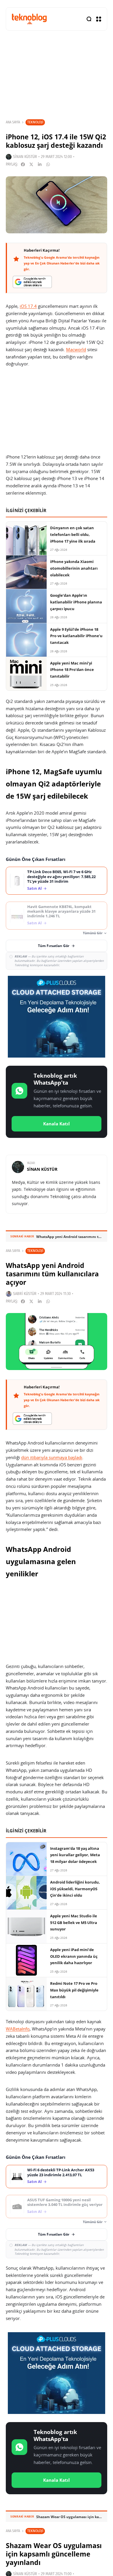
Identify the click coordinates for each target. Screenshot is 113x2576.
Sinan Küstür (25, 157)
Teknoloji (35, 122)
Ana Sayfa (13, 122)
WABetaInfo (18, 2029)
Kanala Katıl (57, 1124)
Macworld (76, 349)
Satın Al (34, 888)
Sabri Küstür (25, 1294)
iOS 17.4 (28, 306)
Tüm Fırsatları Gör (54, 946)
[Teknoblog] (29, 19)
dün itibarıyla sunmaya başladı (52, 1457)
